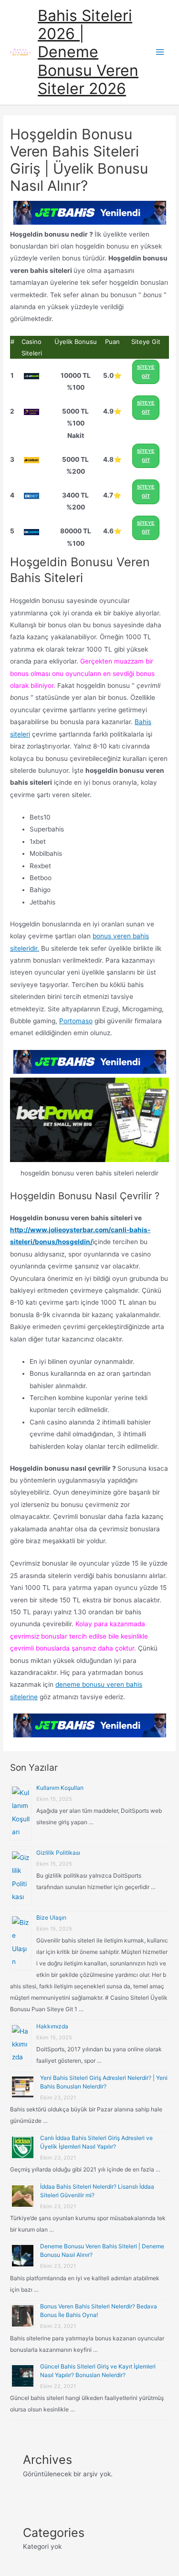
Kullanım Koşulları (60, 1788)
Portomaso (76, 1021)
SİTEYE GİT (146, 372)
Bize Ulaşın (51, 1917)
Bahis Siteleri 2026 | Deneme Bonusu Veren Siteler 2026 (88, 52)
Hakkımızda (52, 2026)
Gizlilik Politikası (58, 1853)
